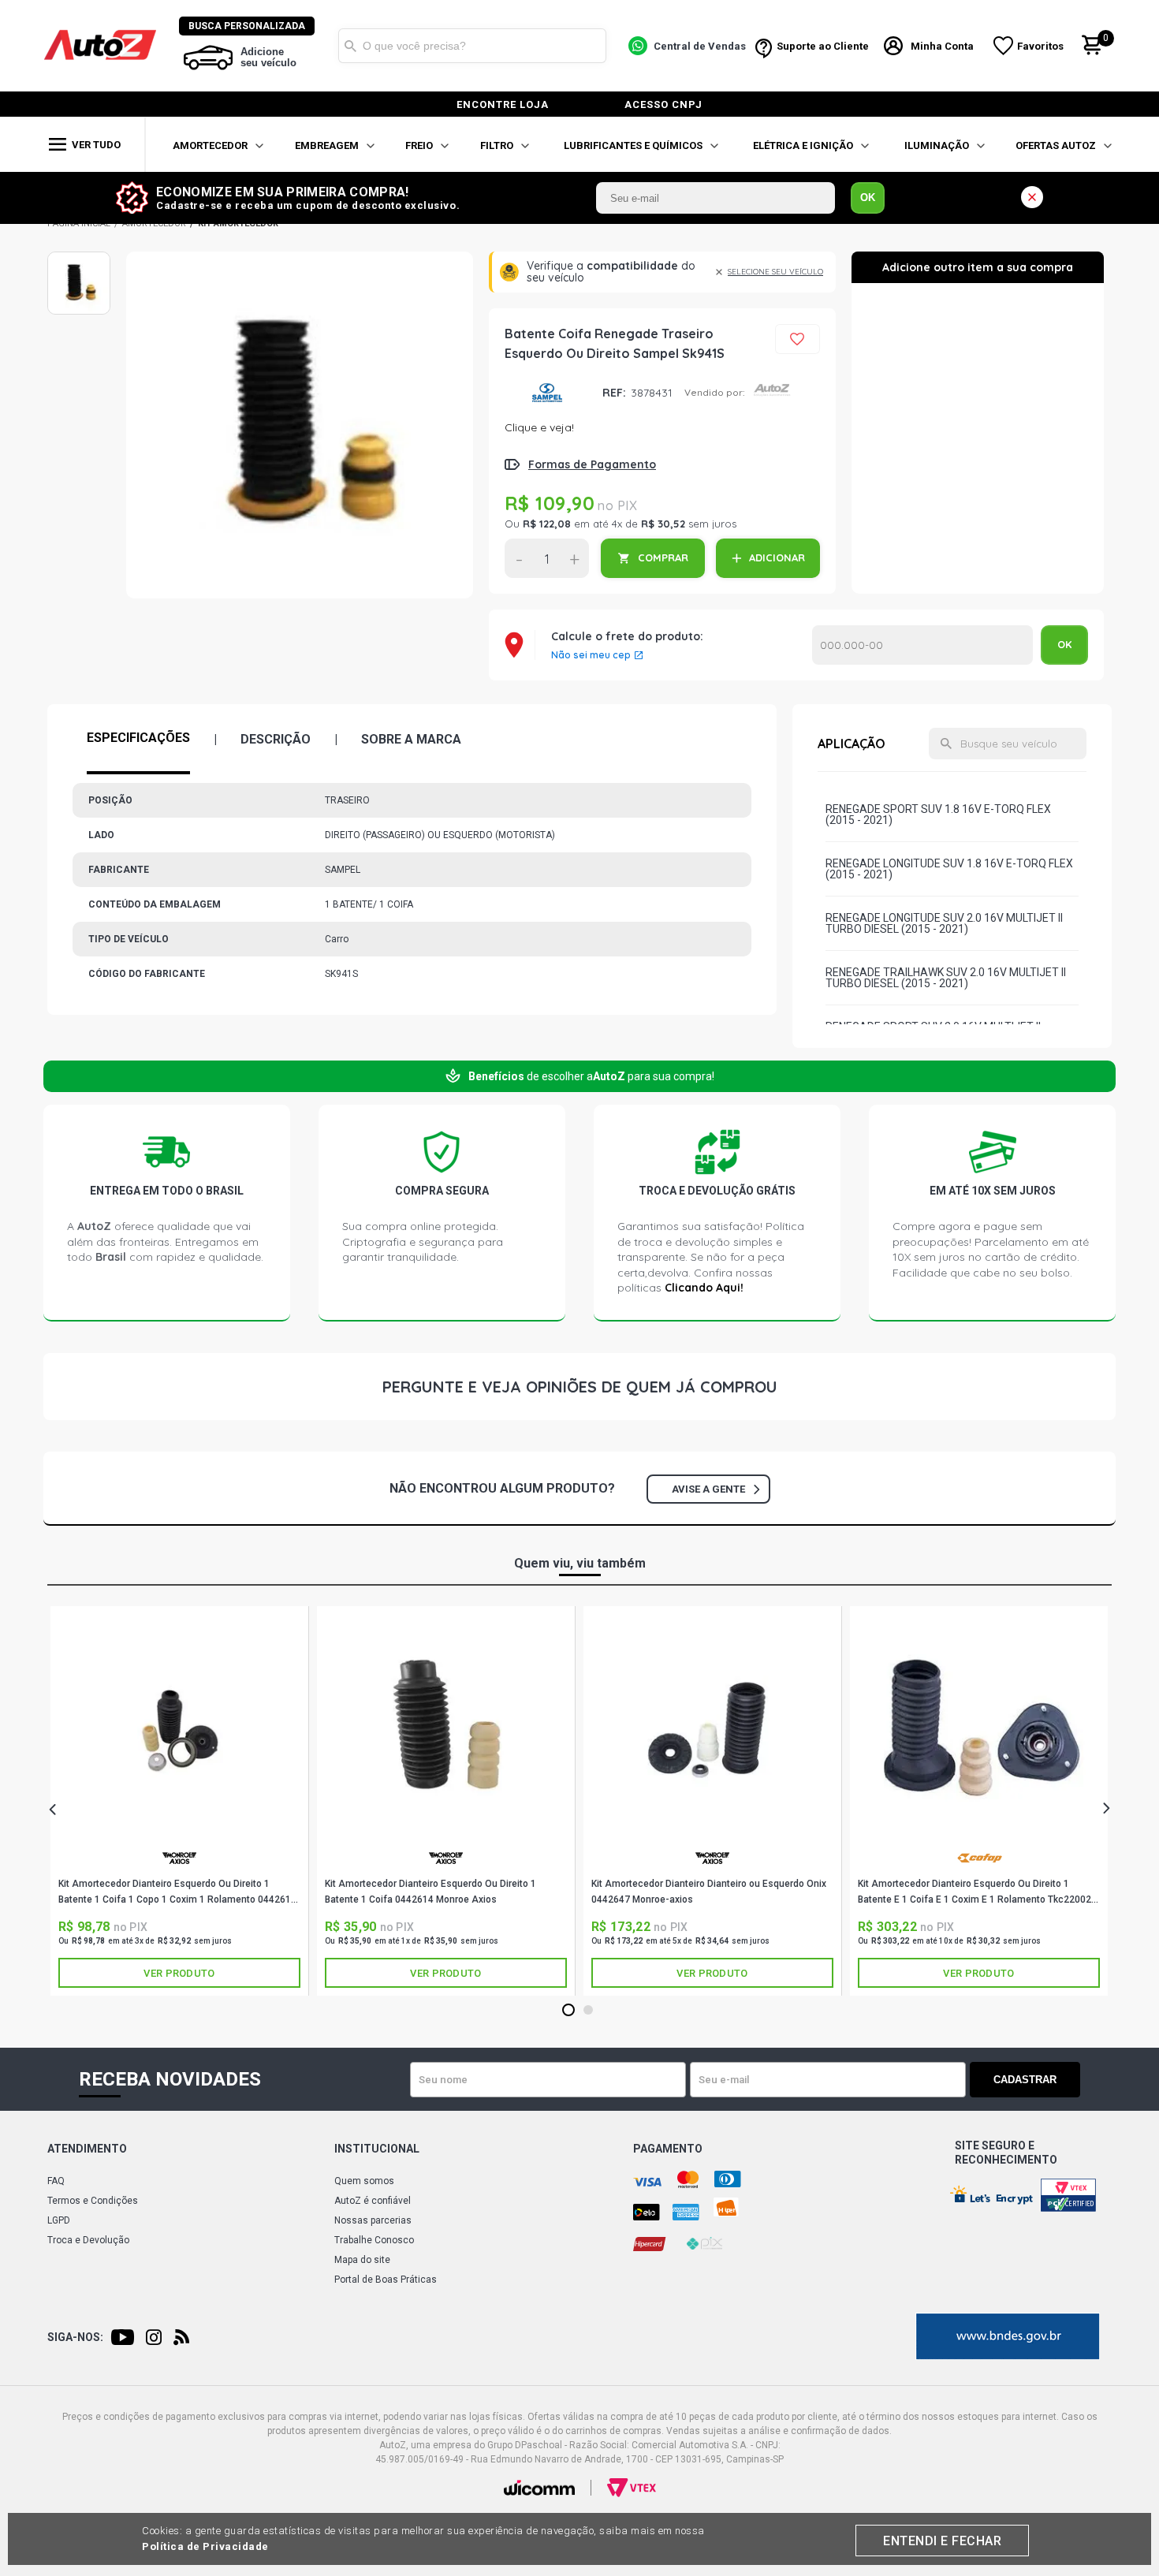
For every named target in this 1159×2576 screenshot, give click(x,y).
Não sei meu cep (591, 655)
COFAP (979, 1864)
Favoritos (1040, 46)
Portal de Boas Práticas (386, 2280)
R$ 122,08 (547, 524)
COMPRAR (663, 557)
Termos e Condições (93, 2201)
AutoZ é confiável (373, 2201)
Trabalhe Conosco (374, 2240)
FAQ (56, 2181)
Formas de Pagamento (592, 464)
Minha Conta (942, 46)
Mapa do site (362, 2260)
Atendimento (87, 2149)
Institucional (377, 2149)
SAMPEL (548, 392)
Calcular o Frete (922, 645)
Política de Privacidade (205, 2546)
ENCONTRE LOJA (503, 104)
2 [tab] (589, 2011)
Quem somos (364, 2181)
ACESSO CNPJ (663, 104)
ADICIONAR (777, 557)
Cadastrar (1025, 2080)
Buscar (350, 46)
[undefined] (300, 425)
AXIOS (179, 1864)
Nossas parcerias (373, 2220)
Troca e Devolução (88, 2240)
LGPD (59, 2220)
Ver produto (179, 1973)
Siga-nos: (75, 2337)
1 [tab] (569, 2011)
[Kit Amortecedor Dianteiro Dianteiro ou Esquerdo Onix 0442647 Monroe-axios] (712, 1731)
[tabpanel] (180, 1801)
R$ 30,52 (663, 524)
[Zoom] (79, 283)
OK (868, 198)
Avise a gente (708, 1489)
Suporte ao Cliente (823, 46)
